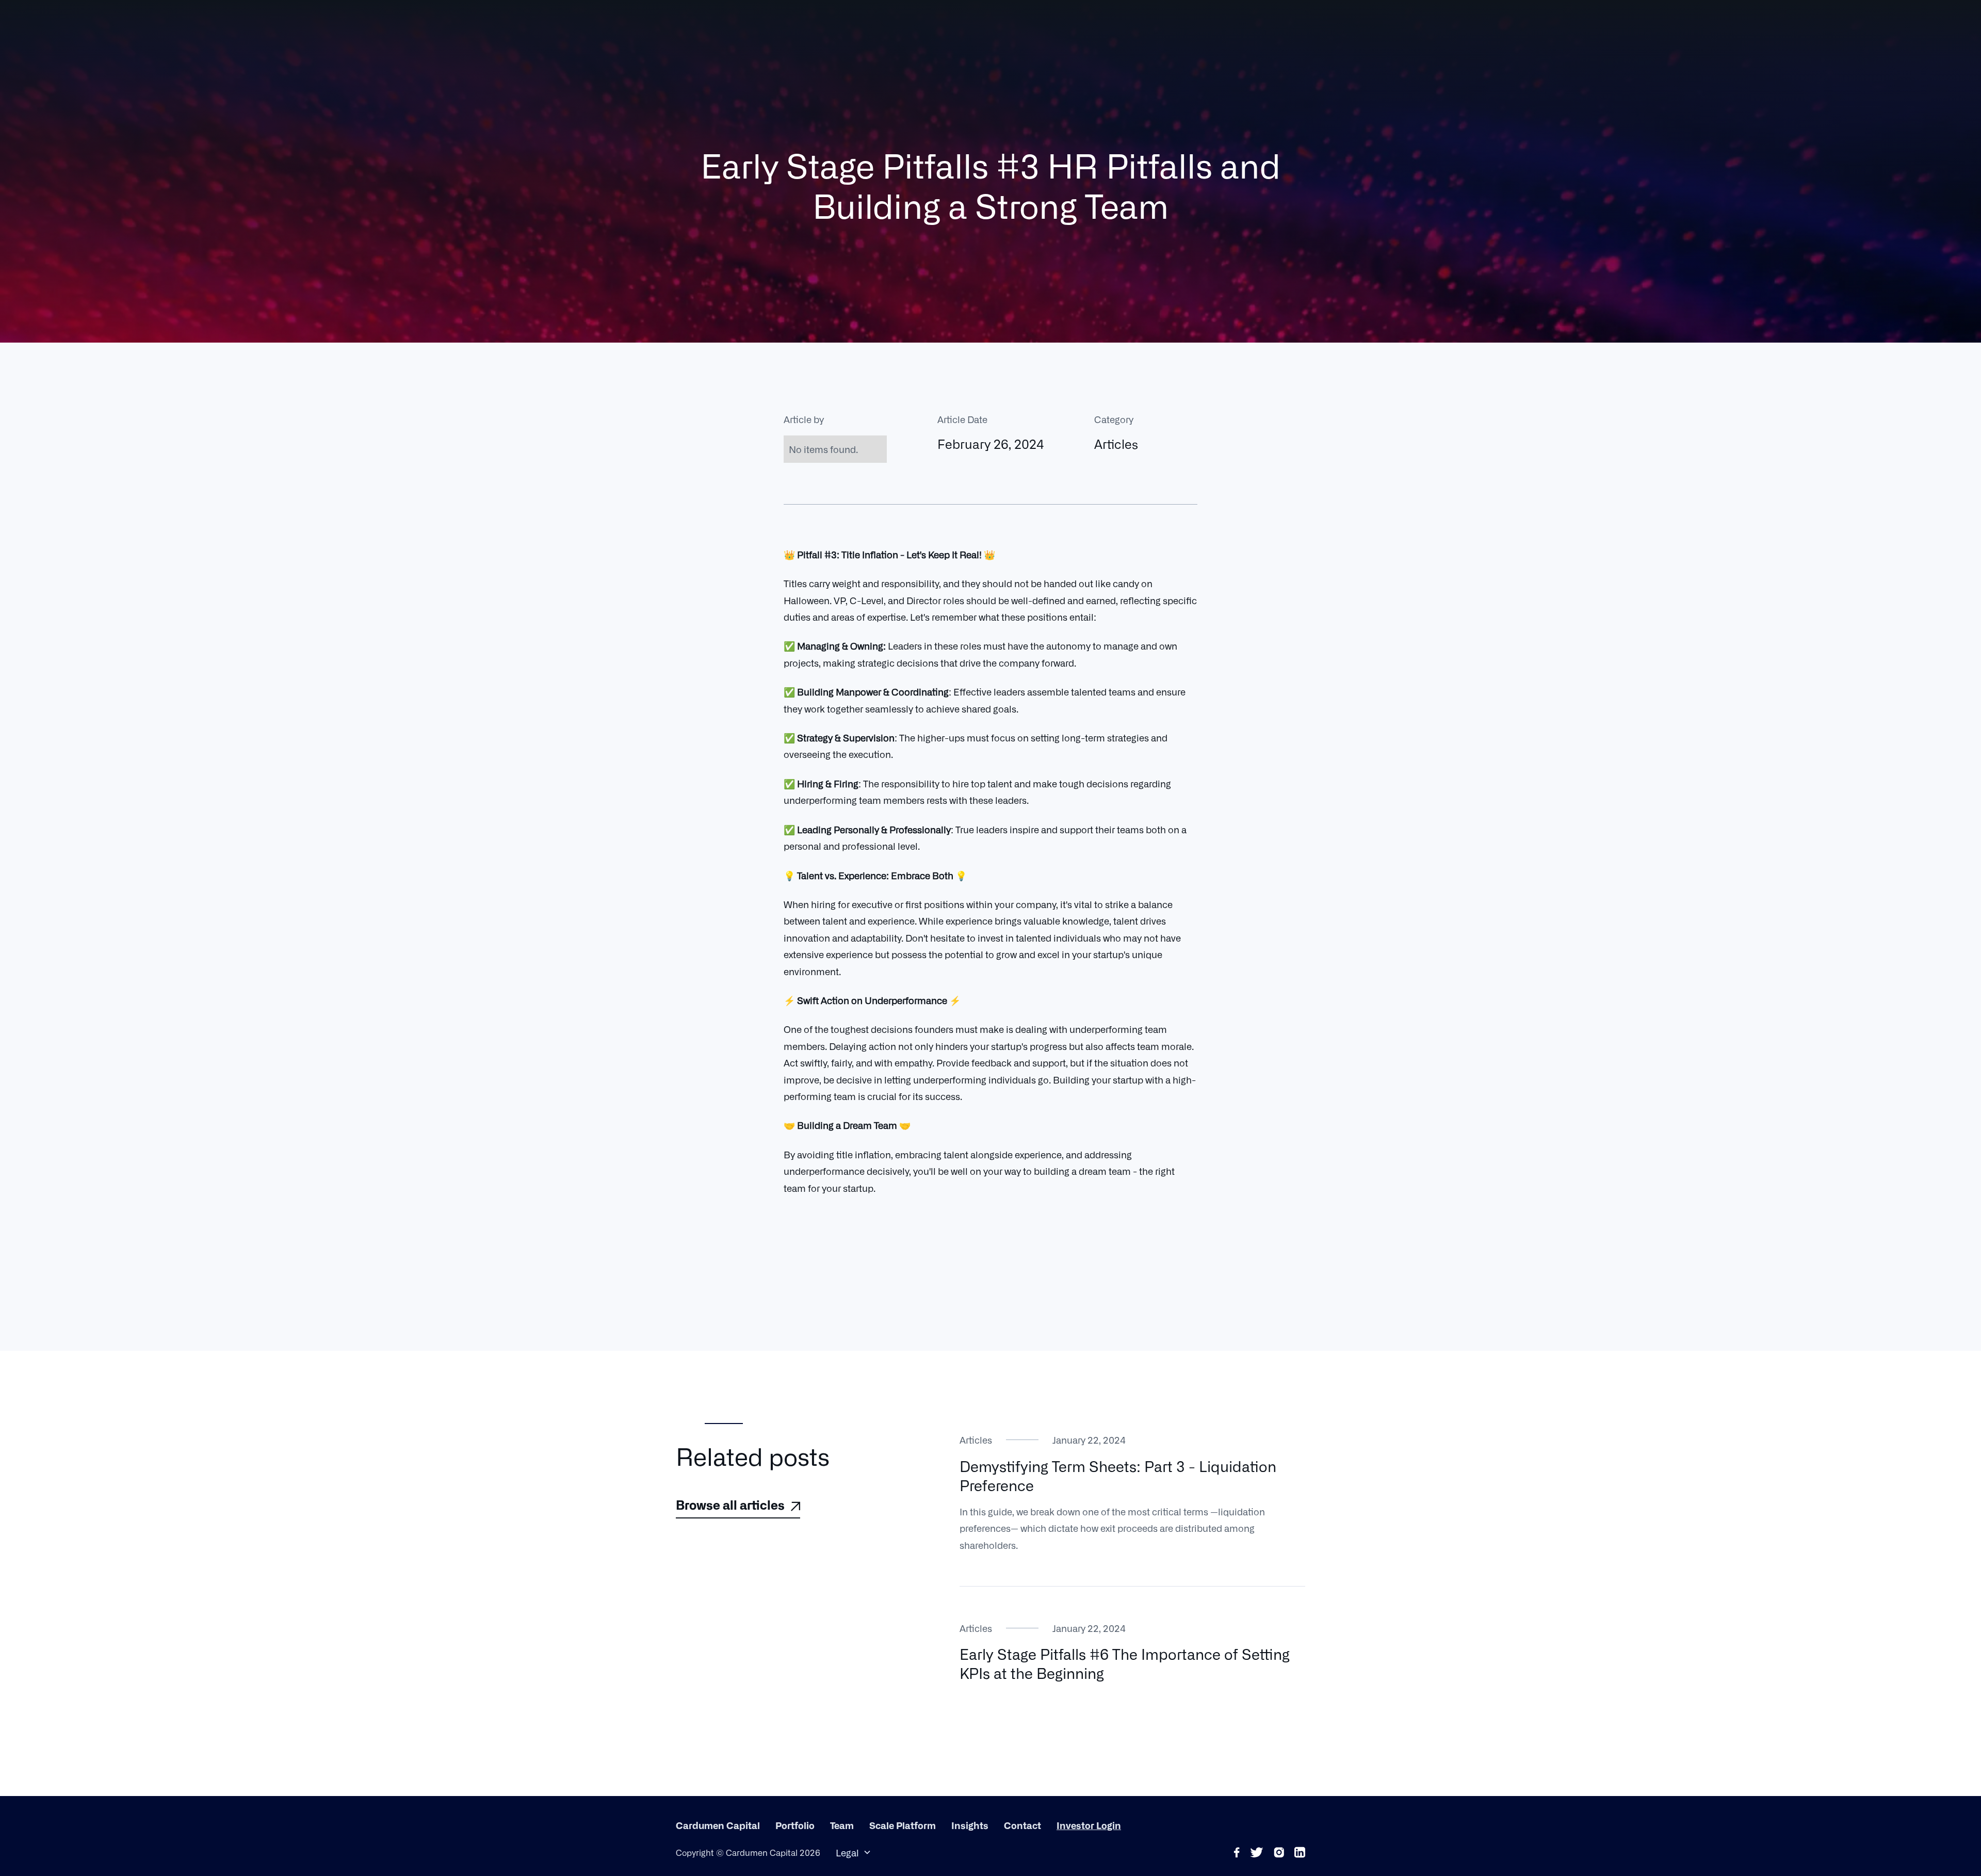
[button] (854, 1852)
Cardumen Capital (718, 1825)
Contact (1022, 1825)
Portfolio (795, 1825)
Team (842, 1825)
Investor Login (1089, 1825)
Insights (970, 1825)
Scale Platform (903, 1825)
